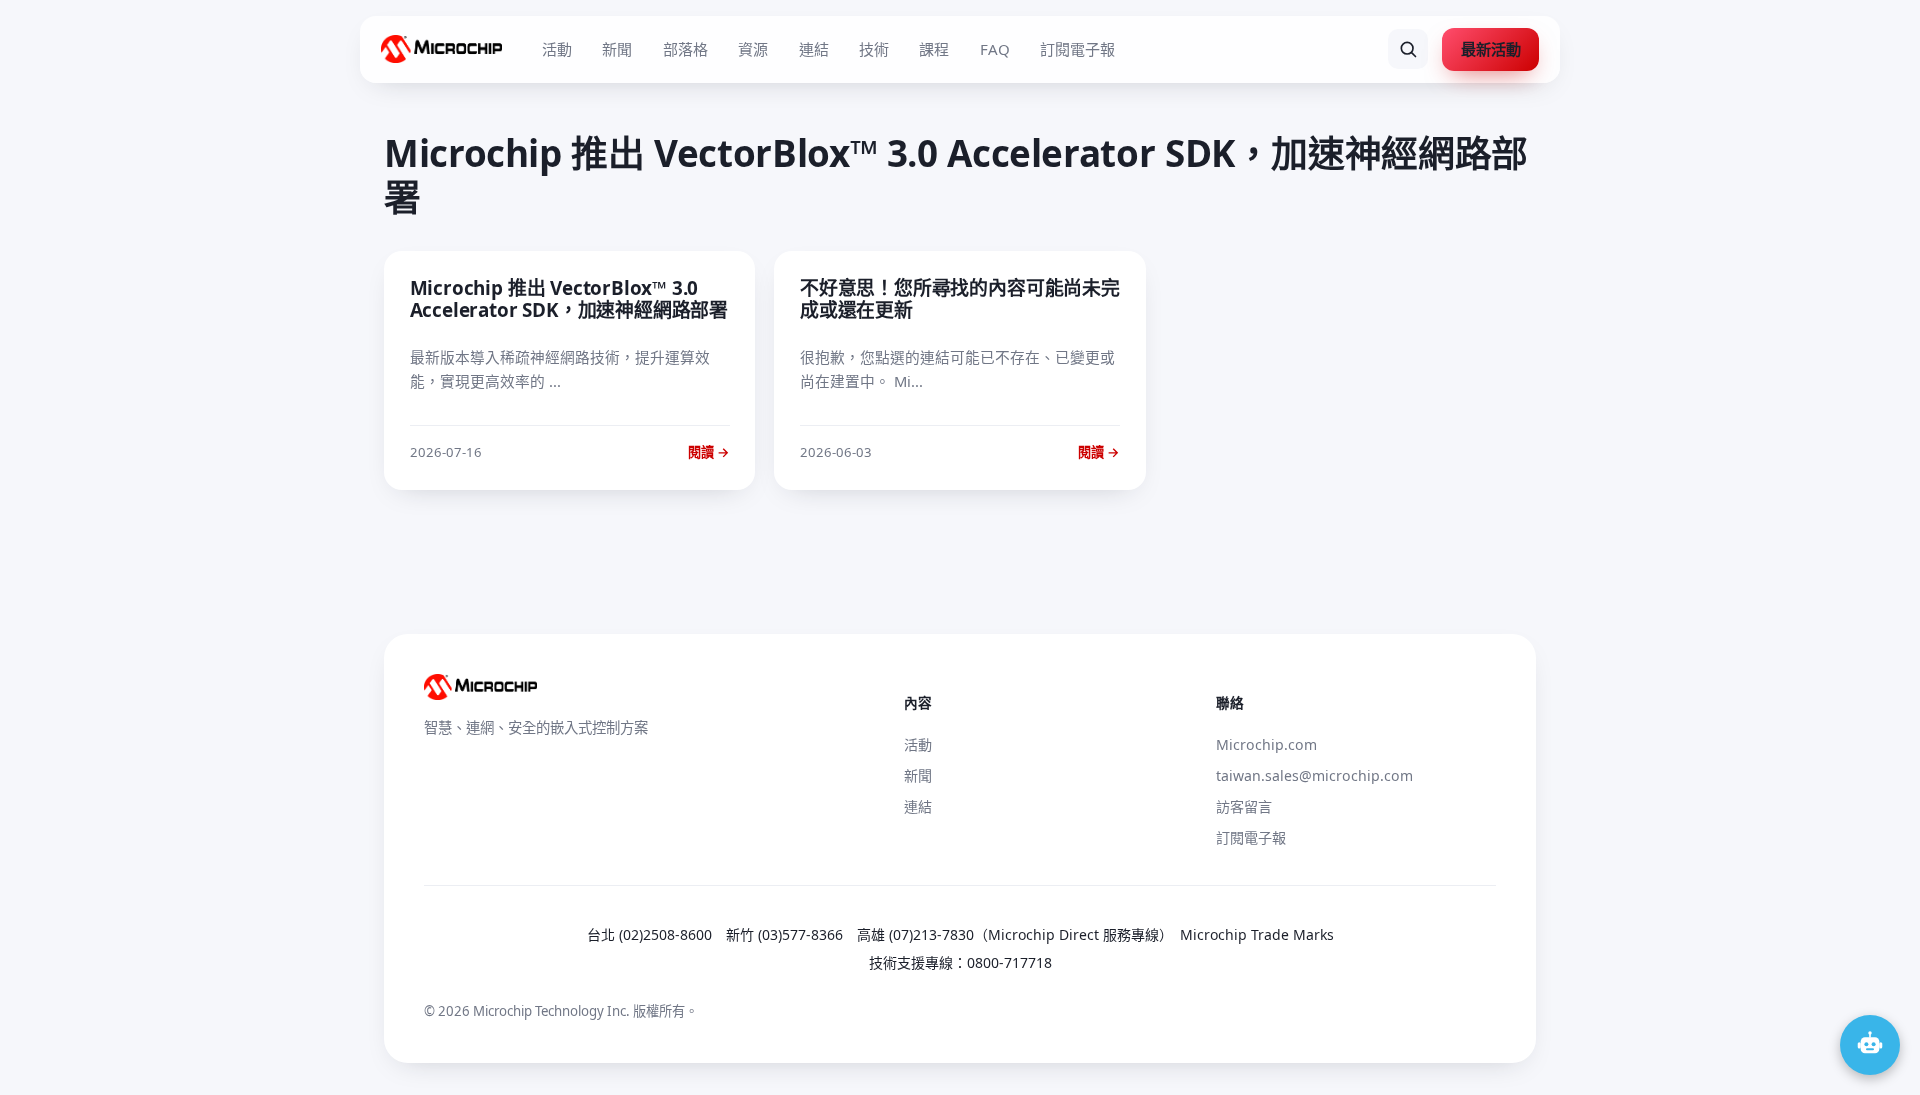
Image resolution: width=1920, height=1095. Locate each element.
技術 (874, 49)
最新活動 (1491, 49)
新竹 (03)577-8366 (784, 934)
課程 (934, 49)
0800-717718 (1009, 962)
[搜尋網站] (1408, 49)
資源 (753, 49)
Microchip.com (1266, 744)
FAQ (995, 49)
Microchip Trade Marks (1257, 934)
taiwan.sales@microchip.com (1314, 775)
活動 (557, 49)
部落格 (685, 49)
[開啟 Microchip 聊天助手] (1870, 1045)
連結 (814, 49)
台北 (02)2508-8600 (649, 934)
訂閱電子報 (1077, 49)
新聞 (617, 49)
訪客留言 (1244, 806)
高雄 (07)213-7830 (915, 934)
